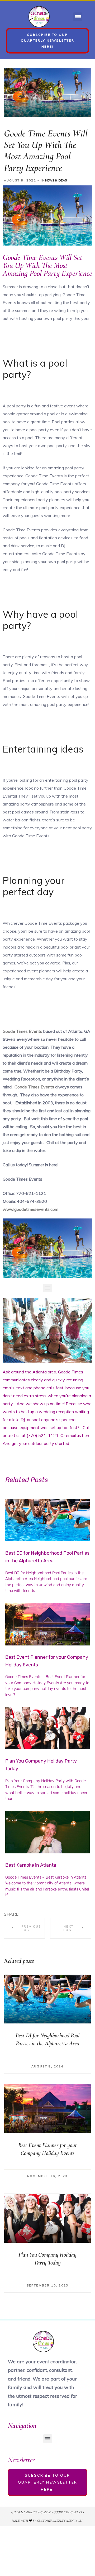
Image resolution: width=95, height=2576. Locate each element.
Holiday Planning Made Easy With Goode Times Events (71, 1928)
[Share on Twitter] (33, 1914)
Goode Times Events (22, 1031)
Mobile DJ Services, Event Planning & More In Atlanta (24, 1928)
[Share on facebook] (24, 1914)
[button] (78, 17)
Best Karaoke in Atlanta (31, 1865)
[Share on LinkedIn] (41, 1914)
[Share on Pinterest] (59, 1914)
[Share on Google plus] (50, 1914)
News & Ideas (56, 180)
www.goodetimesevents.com (30, 1209)
